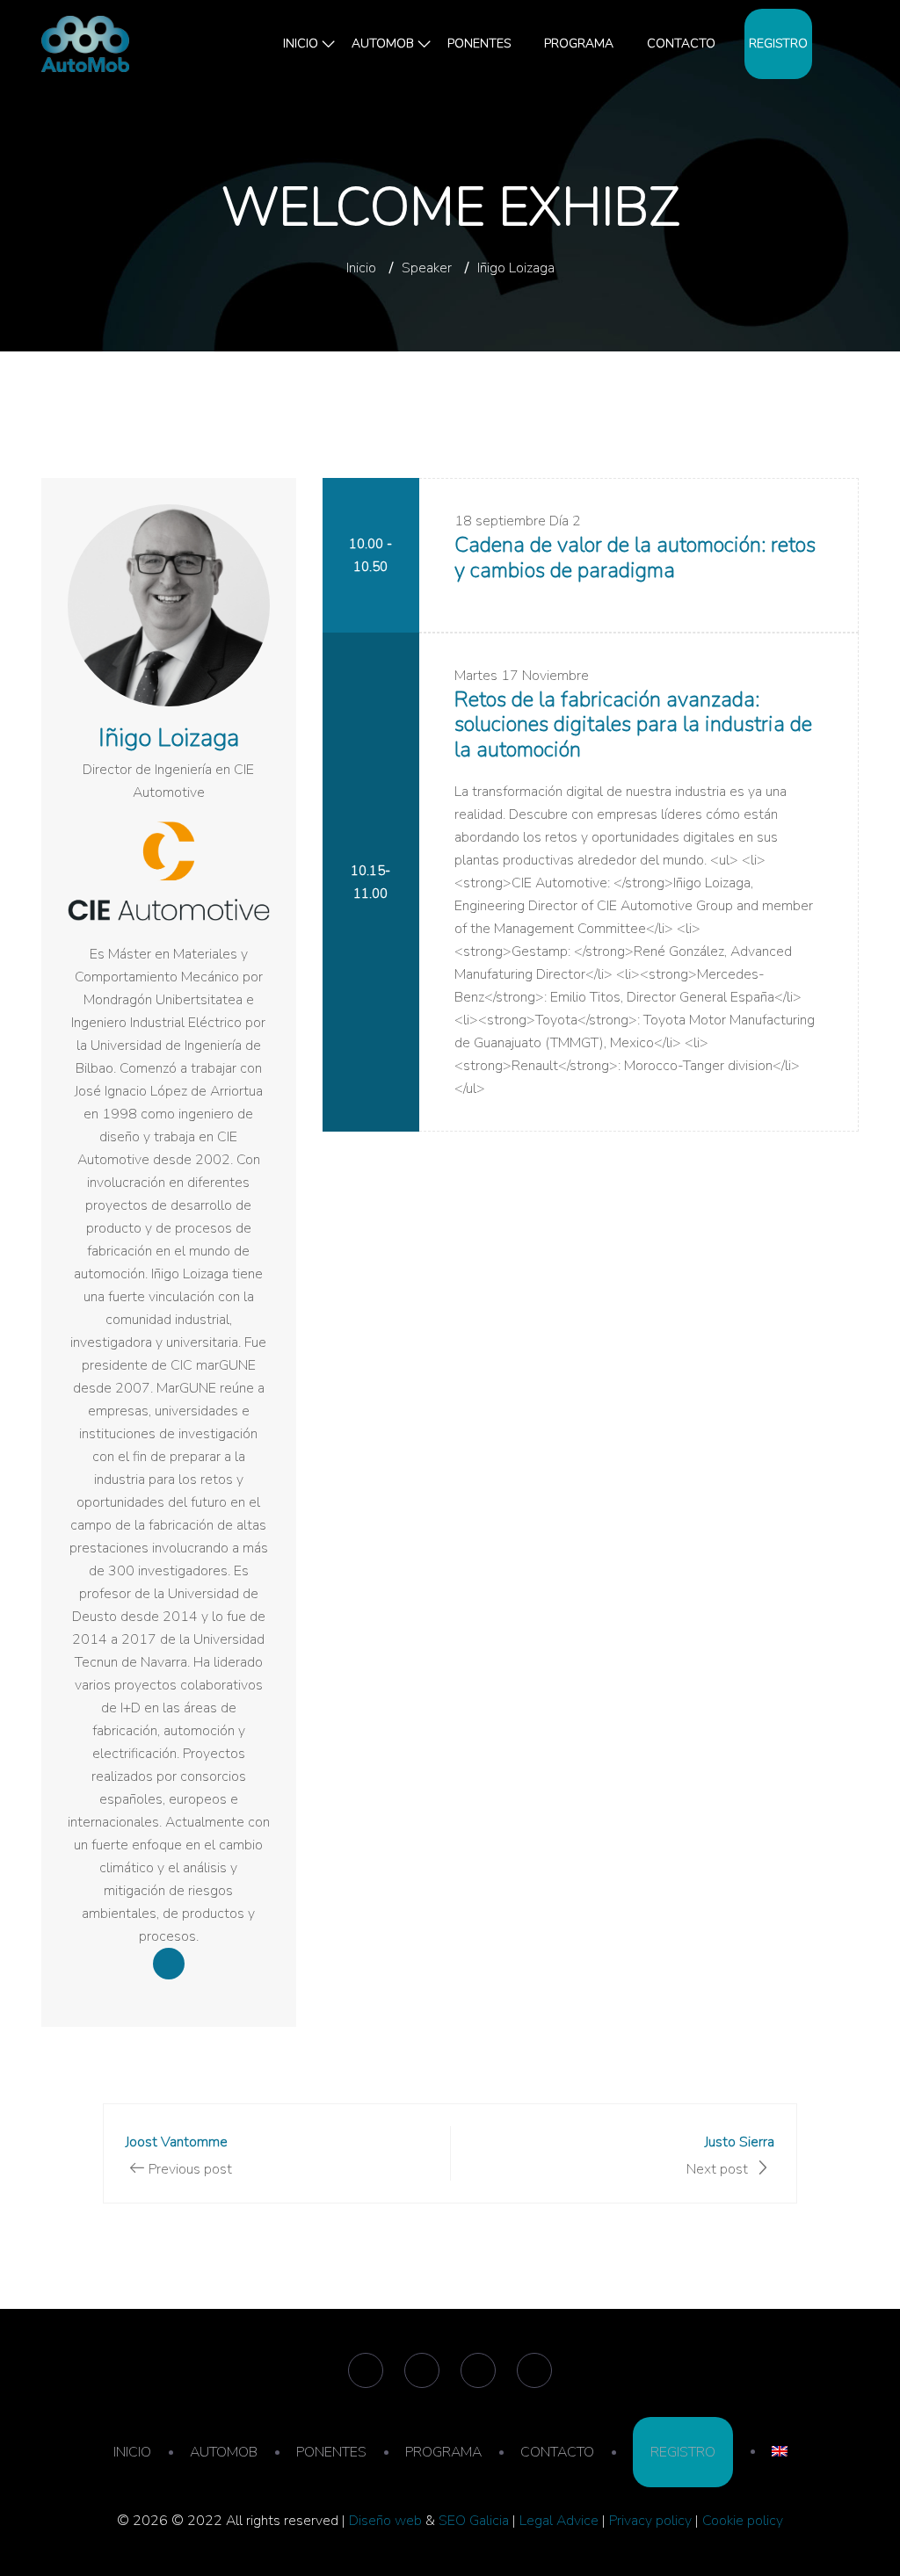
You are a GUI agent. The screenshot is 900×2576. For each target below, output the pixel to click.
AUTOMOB (383, 43)
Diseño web (385, 2521)
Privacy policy (650, 2521)
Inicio (361, 268)
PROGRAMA (579, 43)
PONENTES (479, 43)
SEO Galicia (474, 2521)
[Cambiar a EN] (841, 44)
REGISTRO (778, 43)
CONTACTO (681, 43)
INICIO (301, 43)
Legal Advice (559, 2521)
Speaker (427, 268)
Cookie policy (743, 2521)
